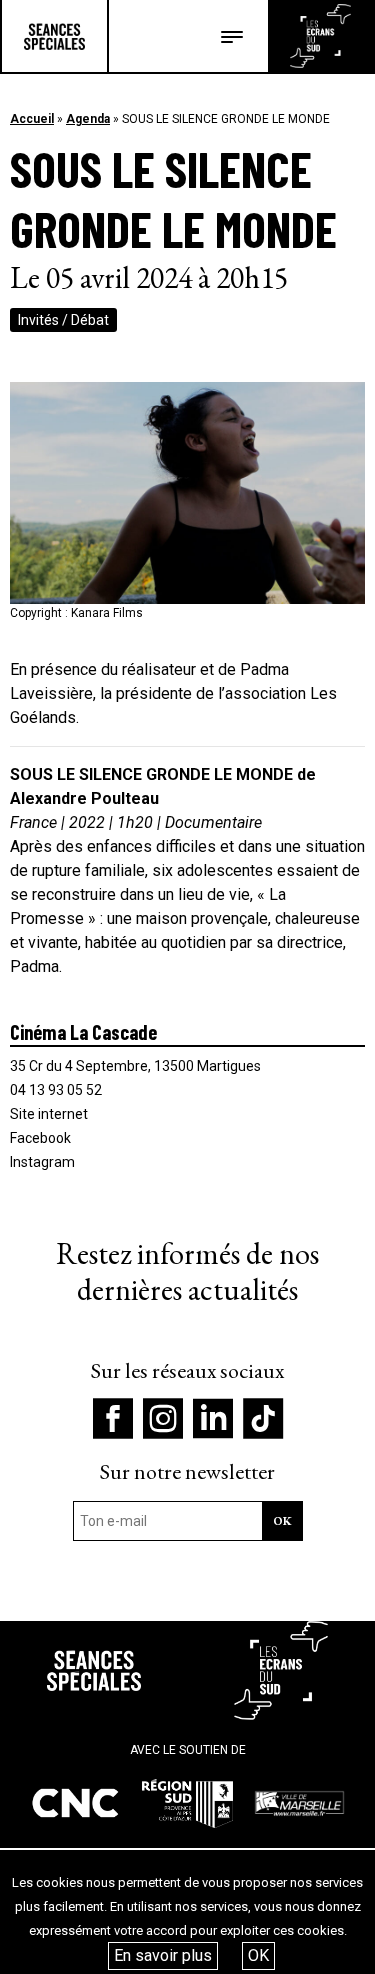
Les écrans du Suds (320, 36)
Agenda (88, 119)
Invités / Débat (63, 320)
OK (258, 1955)
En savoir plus (163, 1955)
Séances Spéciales (54, 36)
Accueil (32, 119)
